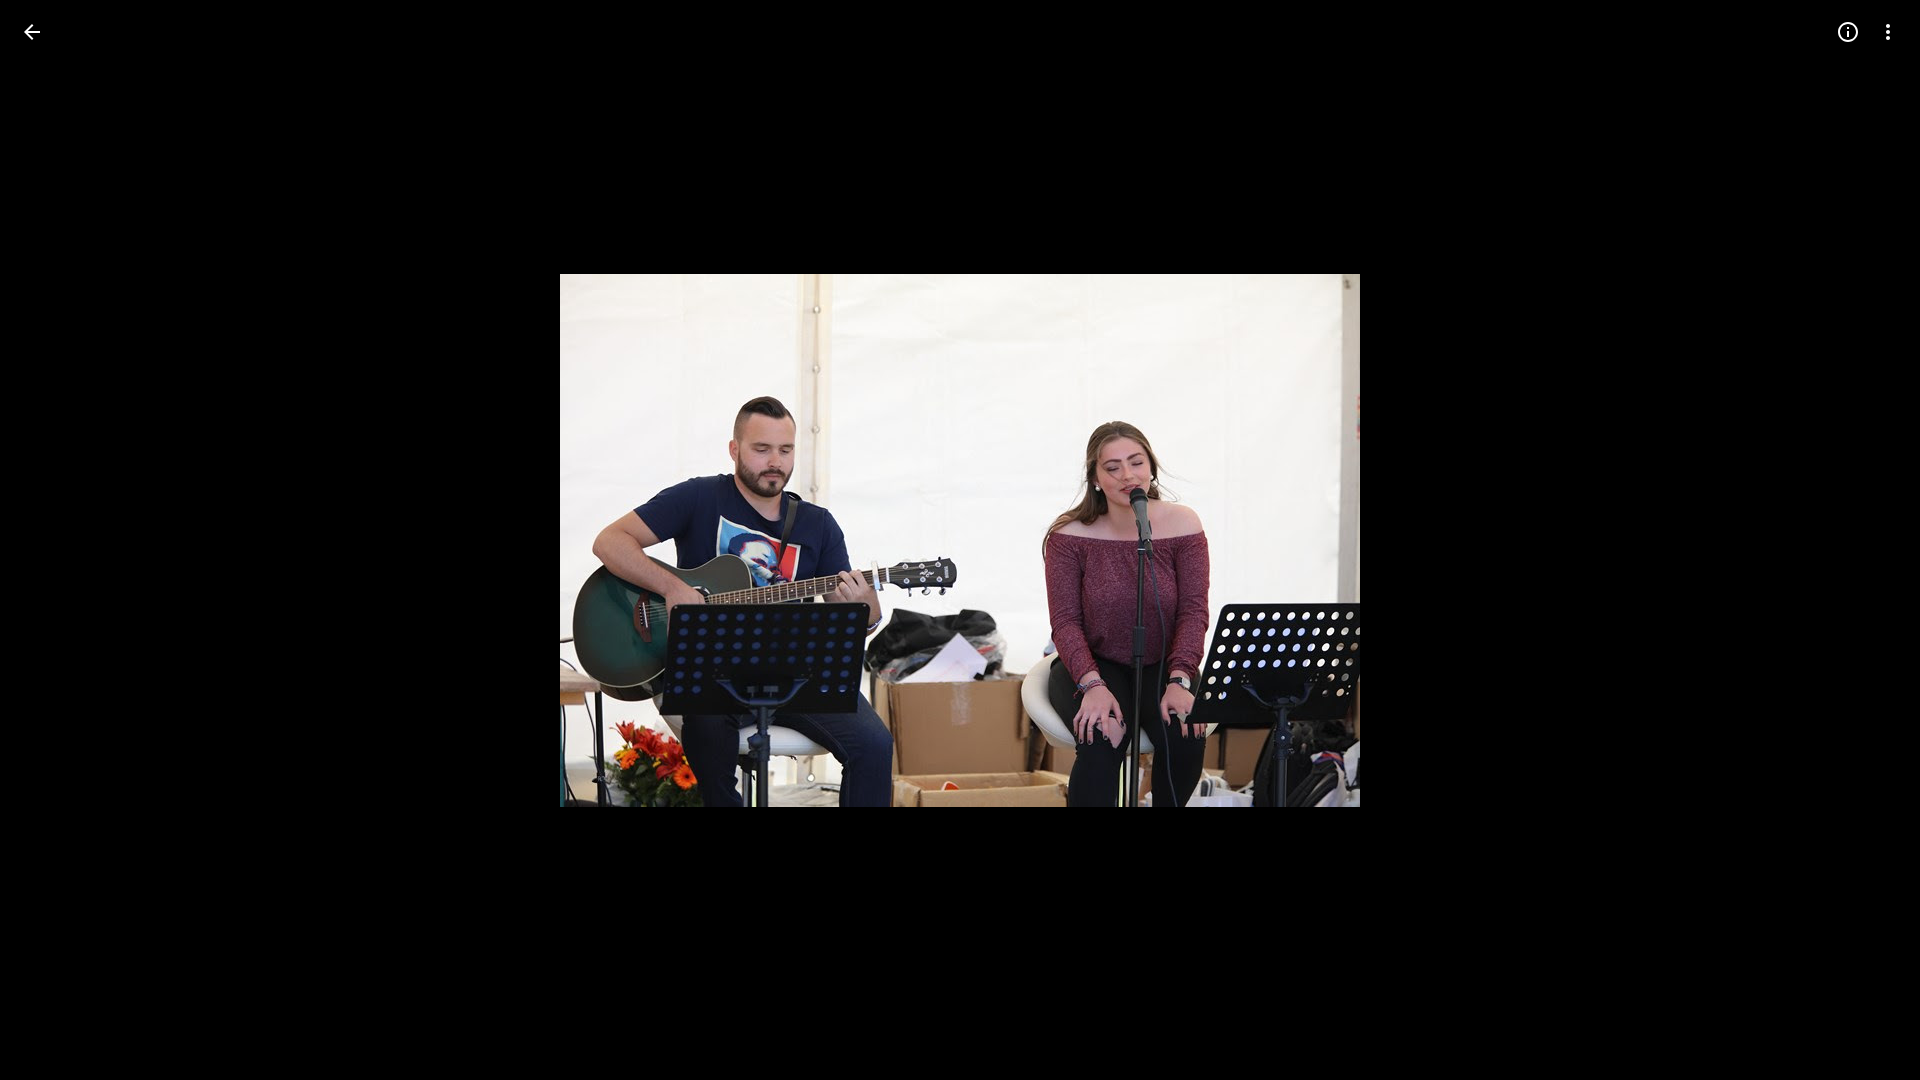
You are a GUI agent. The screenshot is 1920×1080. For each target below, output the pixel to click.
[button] (56, 540)
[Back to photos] (32, 32)
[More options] (1888, 32)
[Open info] (1848, 32)
